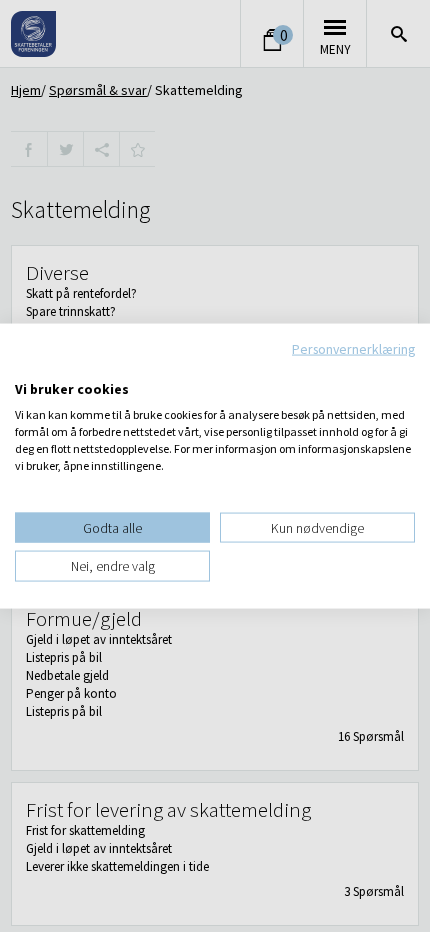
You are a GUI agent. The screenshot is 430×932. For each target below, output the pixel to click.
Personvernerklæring (353, 349)
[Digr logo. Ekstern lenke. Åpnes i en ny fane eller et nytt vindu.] (28, 368)
